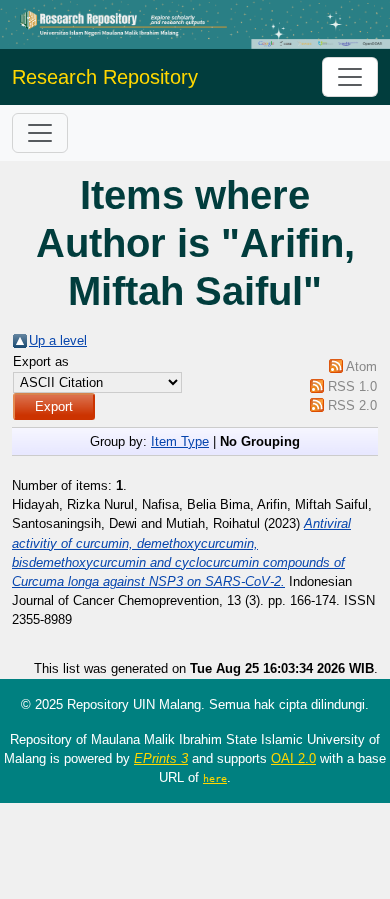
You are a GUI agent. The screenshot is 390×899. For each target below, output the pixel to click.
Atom (361, 366)
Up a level (58, 340)
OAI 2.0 (293, 758)
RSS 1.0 (352, 386)
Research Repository (105, 77)
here (215, 778)
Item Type (180, 441)
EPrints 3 (161, 758)
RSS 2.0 (352, 405)
